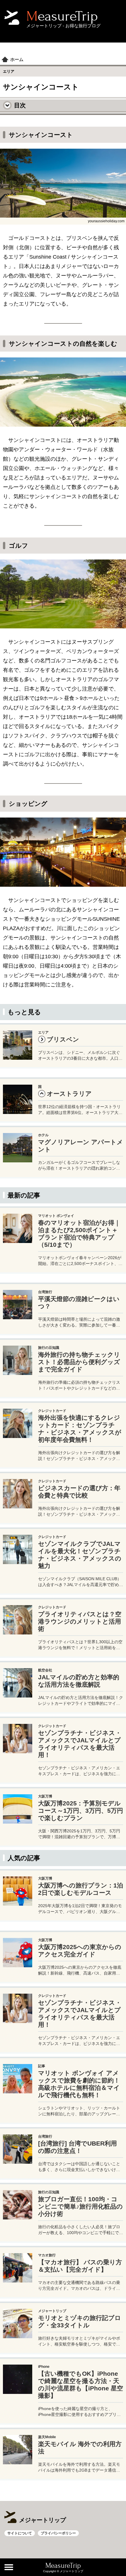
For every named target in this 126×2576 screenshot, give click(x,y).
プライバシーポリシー (58, 2533)
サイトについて (20, 2533)
